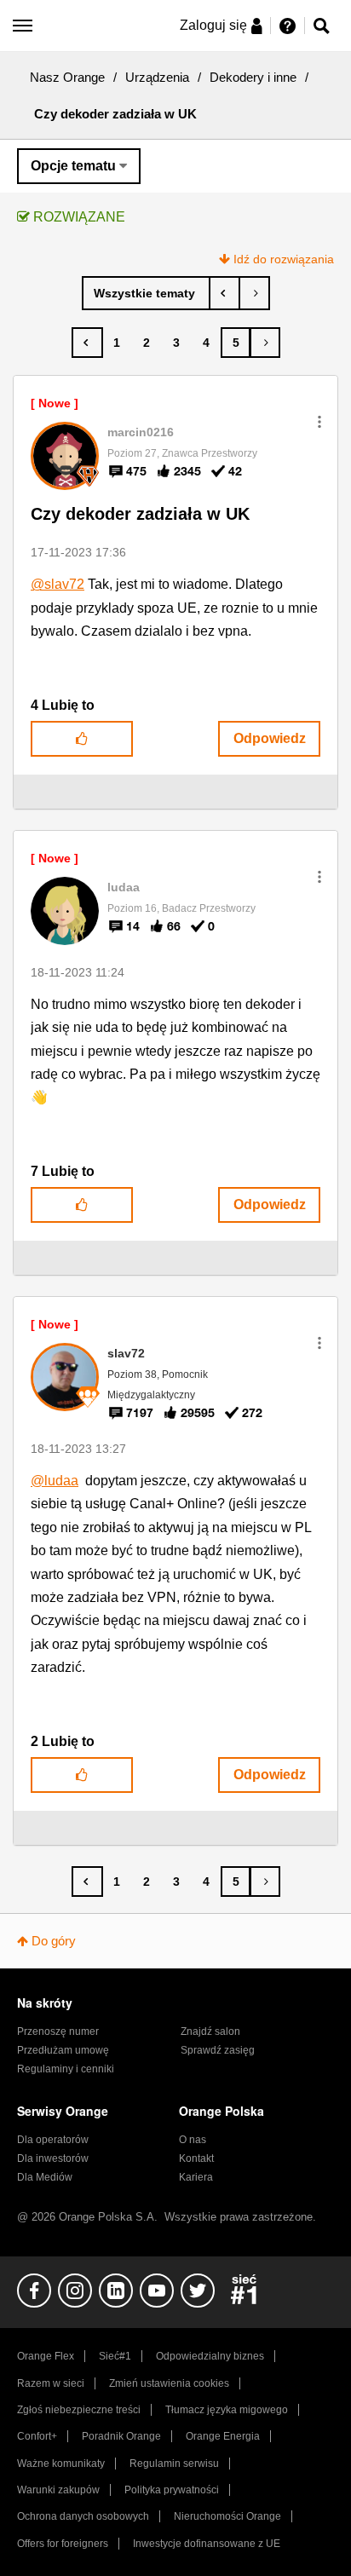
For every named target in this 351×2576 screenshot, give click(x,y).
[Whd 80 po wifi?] (254, 293)
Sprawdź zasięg (218, 2050)
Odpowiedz (270, 738)
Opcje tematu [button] (73, 166)
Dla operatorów (53, 2140)
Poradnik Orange (121, 2436)
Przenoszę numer (58, 2031)
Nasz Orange (67, 77)
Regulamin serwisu (174, 2464)
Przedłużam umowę (63, 2050)
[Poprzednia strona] (87, 343)
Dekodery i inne (253, 77)
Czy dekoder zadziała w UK (140, 514)
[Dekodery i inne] (146, 293)
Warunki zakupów (58, 2490)
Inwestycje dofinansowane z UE (207, 2544)
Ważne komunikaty (61, 2464)
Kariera (196, 2177)
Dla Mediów (45, 2177)
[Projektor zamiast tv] (224, 293)
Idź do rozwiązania (284, 259)
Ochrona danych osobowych (83, 2516)
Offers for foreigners (63, 2544)
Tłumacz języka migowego (227, 2410)
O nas (193, 2140)
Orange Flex (46, 2356)
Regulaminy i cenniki (66, 2069)
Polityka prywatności (172, 2490)
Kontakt (196, 2158)
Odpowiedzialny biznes (210, 2356)
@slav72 (58, 584)
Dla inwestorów (53, 2158)
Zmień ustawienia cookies (169, 2383)
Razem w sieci (51, 2383)
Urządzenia (157, 77)
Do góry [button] (54, 1941)
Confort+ (37, 2436)
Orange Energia (223, 2436)
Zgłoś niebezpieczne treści (79, 2410)
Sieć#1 (115, 2356)
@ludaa (55, 1481)
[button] (319, 422)
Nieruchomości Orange (227, 2516)
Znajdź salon (210, 2031)
